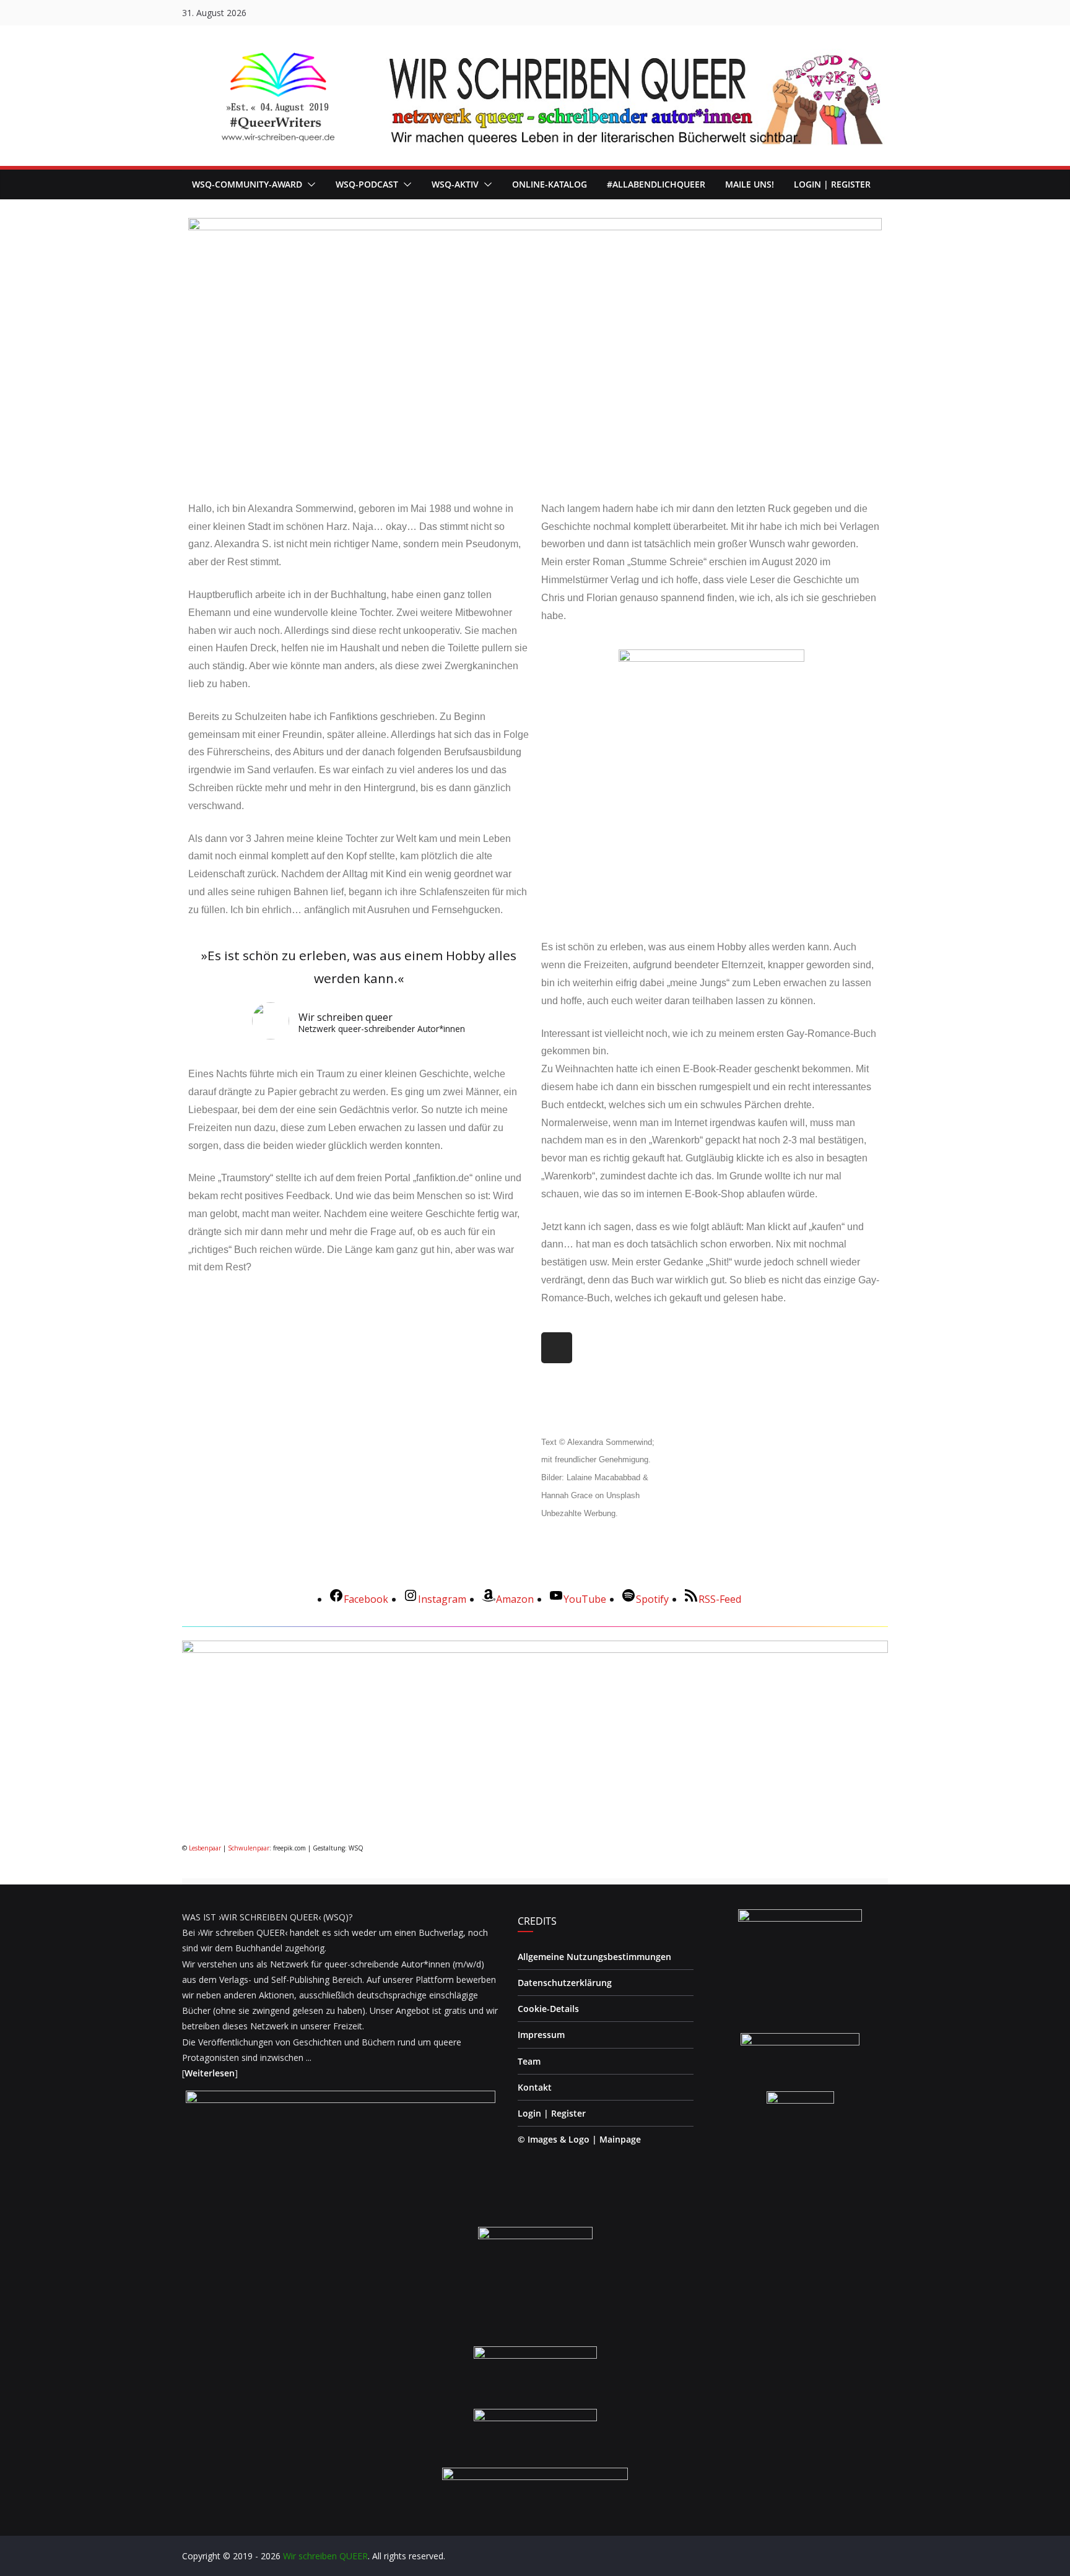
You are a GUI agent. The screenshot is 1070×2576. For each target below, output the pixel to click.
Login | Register (552, 2113)
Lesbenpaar (205, 1848)
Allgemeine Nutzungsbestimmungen (594, 1957)
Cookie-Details (548, 2009)
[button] (309, 184)
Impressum (541, 2035)
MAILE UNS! (750, 184)
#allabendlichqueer (656, 184)
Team (529, 2061)
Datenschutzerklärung (565, 1983)
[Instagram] (557, 1348)
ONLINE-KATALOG (550, 184)
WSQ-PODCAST (367, 184)
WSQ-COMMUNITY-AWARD (247, 184)
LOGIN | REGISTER (832, 184)
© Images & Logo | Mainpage (579, 2139)
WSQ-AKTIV (455, 184)
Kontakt (535, 2087)
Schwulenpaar (249, 1848)
